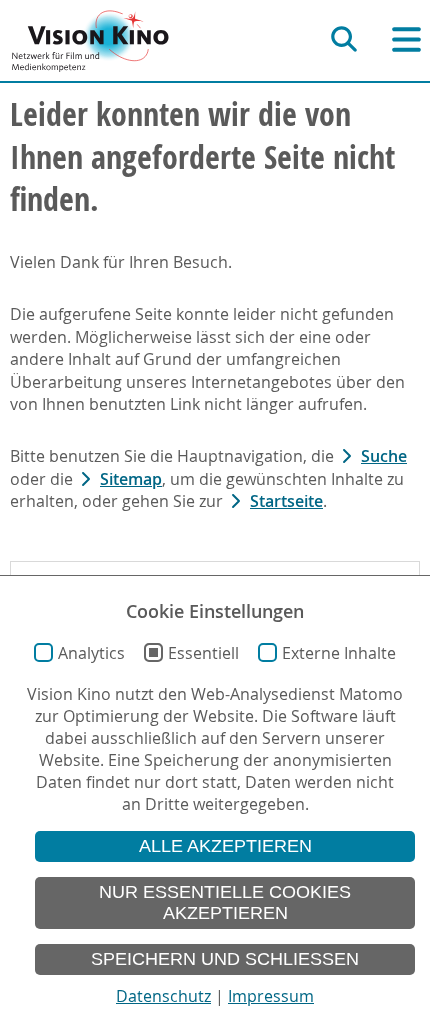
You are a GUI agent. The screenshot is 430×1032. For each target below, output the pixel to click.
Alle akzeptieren (225, 846)
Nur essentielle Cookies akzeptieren (225, 902)
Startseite (286, 501)
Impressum (271, 996)
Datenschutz (163, 996)
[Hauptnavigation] (406, 39)
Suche (384, 456)
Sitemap (131, 479)
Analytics (91, 653)
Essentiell (203, 653)
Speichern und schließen (225, 959)
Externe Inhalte (339, 653)
